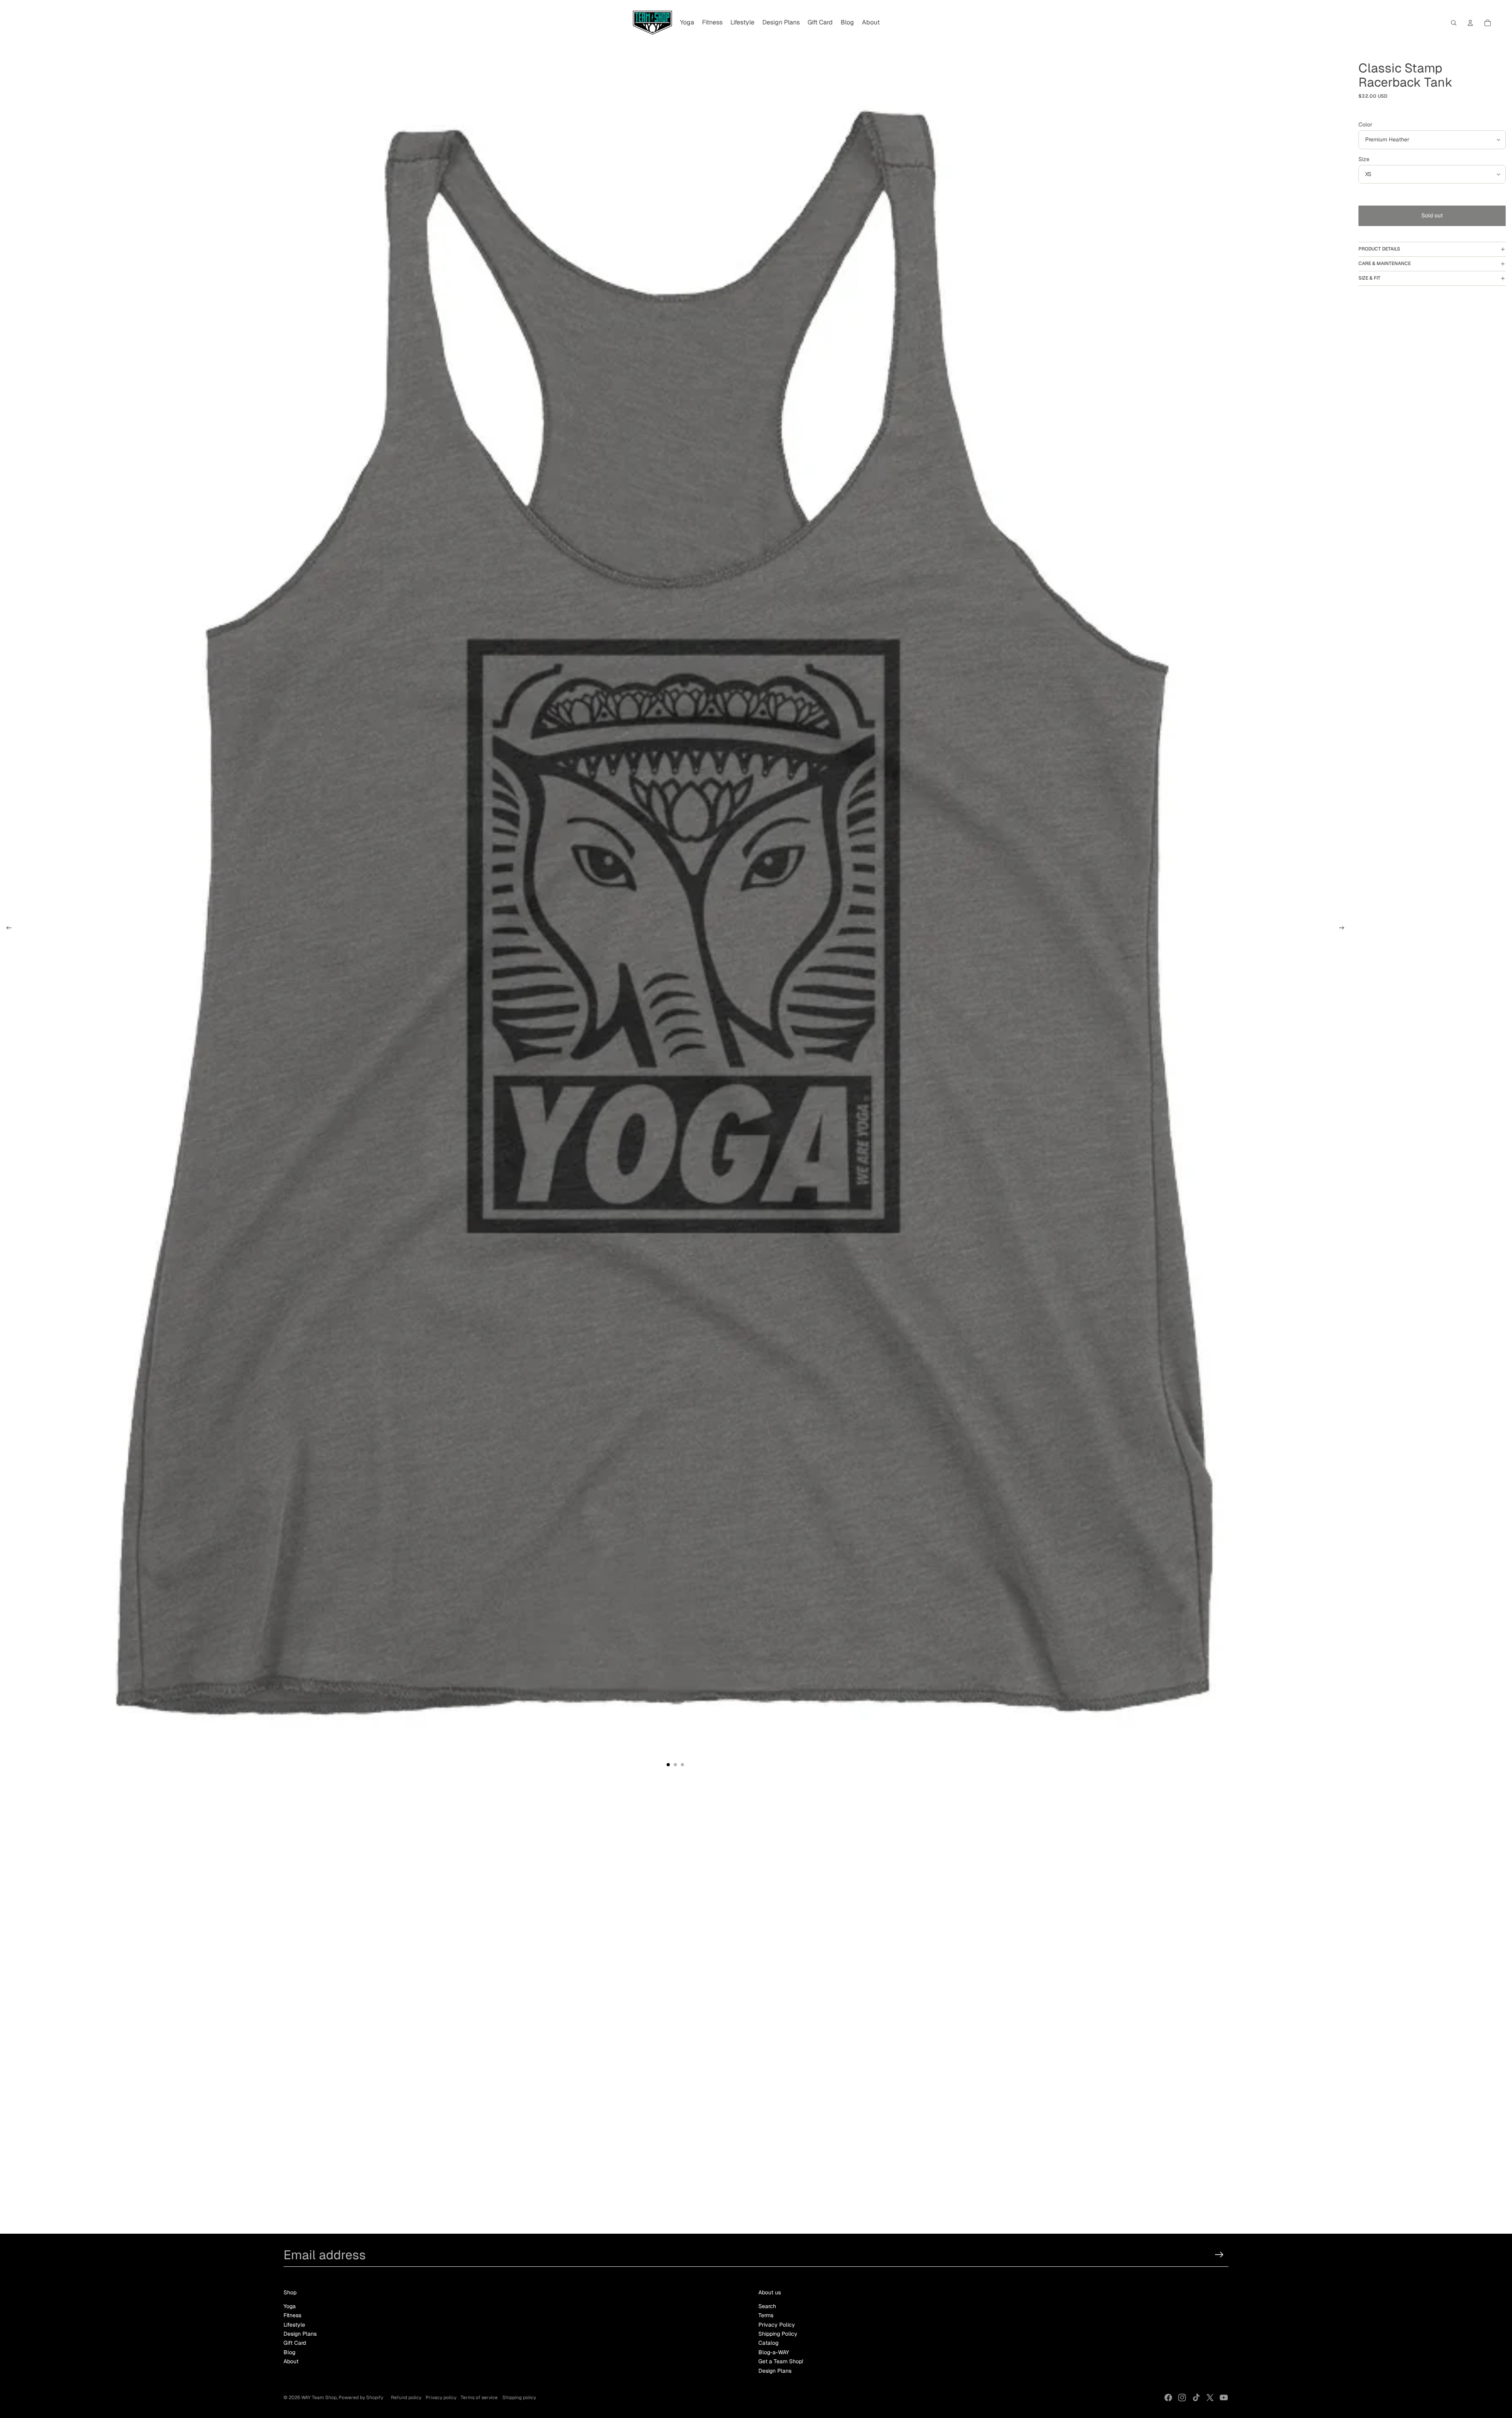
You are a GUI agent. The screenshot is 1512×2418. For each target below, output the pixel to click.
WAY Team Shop (319, 2398)
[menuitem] (687, 23)
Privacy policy (441, 2398)
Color (1365, 124)
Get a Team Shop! (781, 2361)
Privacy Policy (777, 2325)
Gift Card (295, 2343)
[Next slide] (1344, 929)
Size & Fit (1369, 278)
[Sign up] (1219, 2255)
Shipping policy (519, 2398)
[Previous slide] (6, 929)
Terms (766, 2315)
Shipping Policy (778, 2334)
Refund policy (406, 2398)
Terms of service (479, 2398)
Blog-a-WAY (774, 2352)
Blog (289, 2352)
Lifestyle (294, 2325)
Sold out (1432, 215)
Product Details (1379, 249)
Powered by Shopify (361, 2398)
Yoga (290, 2306)
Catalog (768, 2343)
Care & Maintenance (1385, 263)
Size (1364, 159)
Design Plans (300, 2334)
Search (767, 2306)
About (291, 2361)
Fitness (292, 2315)
